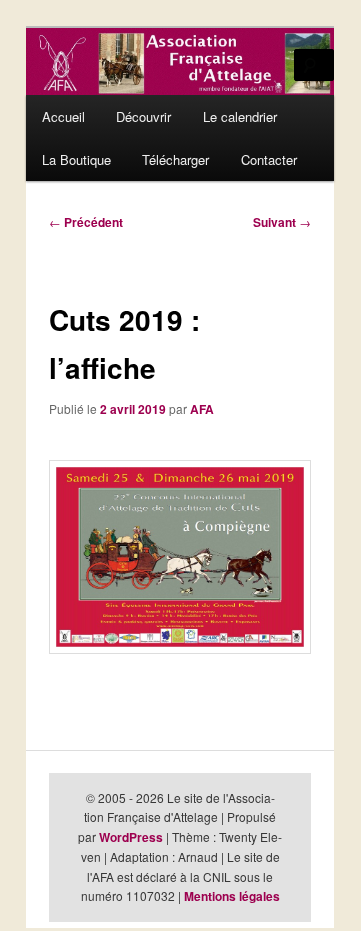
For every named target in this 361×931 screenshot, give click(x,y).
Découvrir (143, 116)
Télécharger (175, 159)
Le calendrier (240, 116)
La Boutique (76, 159)
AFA (202, 409)
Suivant (282, 222)
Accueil (63, 116)
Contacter (269, 159)
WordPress (131, 837)
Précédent (86, 222)
